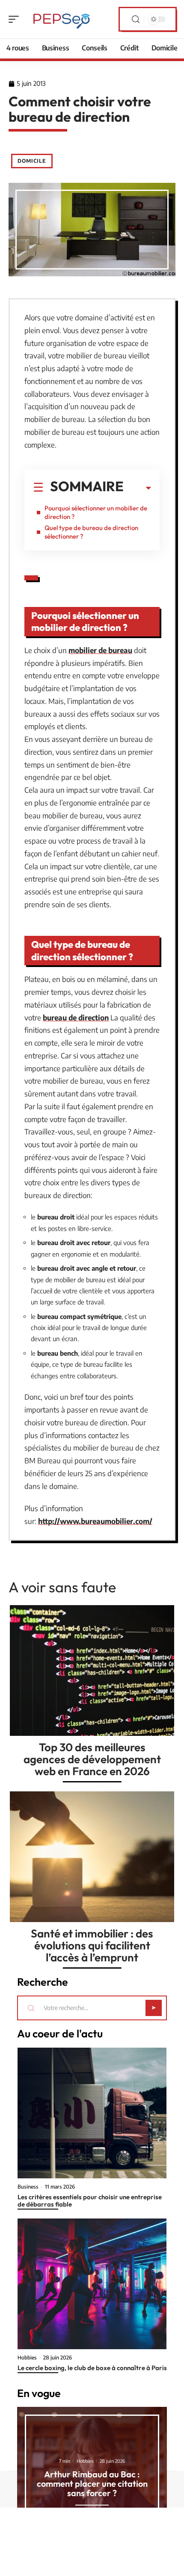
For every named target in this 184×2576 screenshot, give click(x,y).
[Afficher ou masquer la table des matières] (137, 488)
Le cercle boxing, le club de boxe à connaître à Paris (92, 2368)
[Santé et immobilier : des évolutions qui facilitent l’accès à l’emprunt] (92, 1857)
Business (28, 2187)
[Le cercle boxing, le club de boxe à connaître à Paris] (92, 2284)
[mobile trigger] (16, 19)
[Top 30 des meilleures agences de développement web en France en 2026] (92, 1670)
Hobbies (27, 2358)
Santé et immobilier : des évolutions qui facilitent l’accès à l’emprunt (92, 1945)
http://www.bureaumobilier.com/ (95, 1521)
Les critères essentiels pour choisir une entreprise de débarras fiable (90, 2201)
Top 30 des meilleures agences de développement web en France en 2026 (92, 1759)
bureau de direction (76, 1017)
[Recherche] (136, 19)
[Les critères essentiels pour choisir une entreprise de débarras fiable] (92, 2113)
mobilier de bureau (100, 650)
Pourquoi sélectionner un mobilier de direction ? (96, 512)
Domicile (32, 161)
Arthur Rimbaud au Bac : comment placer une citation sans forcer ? (92, 2484)
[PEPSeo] (62, 19)
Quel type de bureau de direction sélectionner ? (91, 532)
